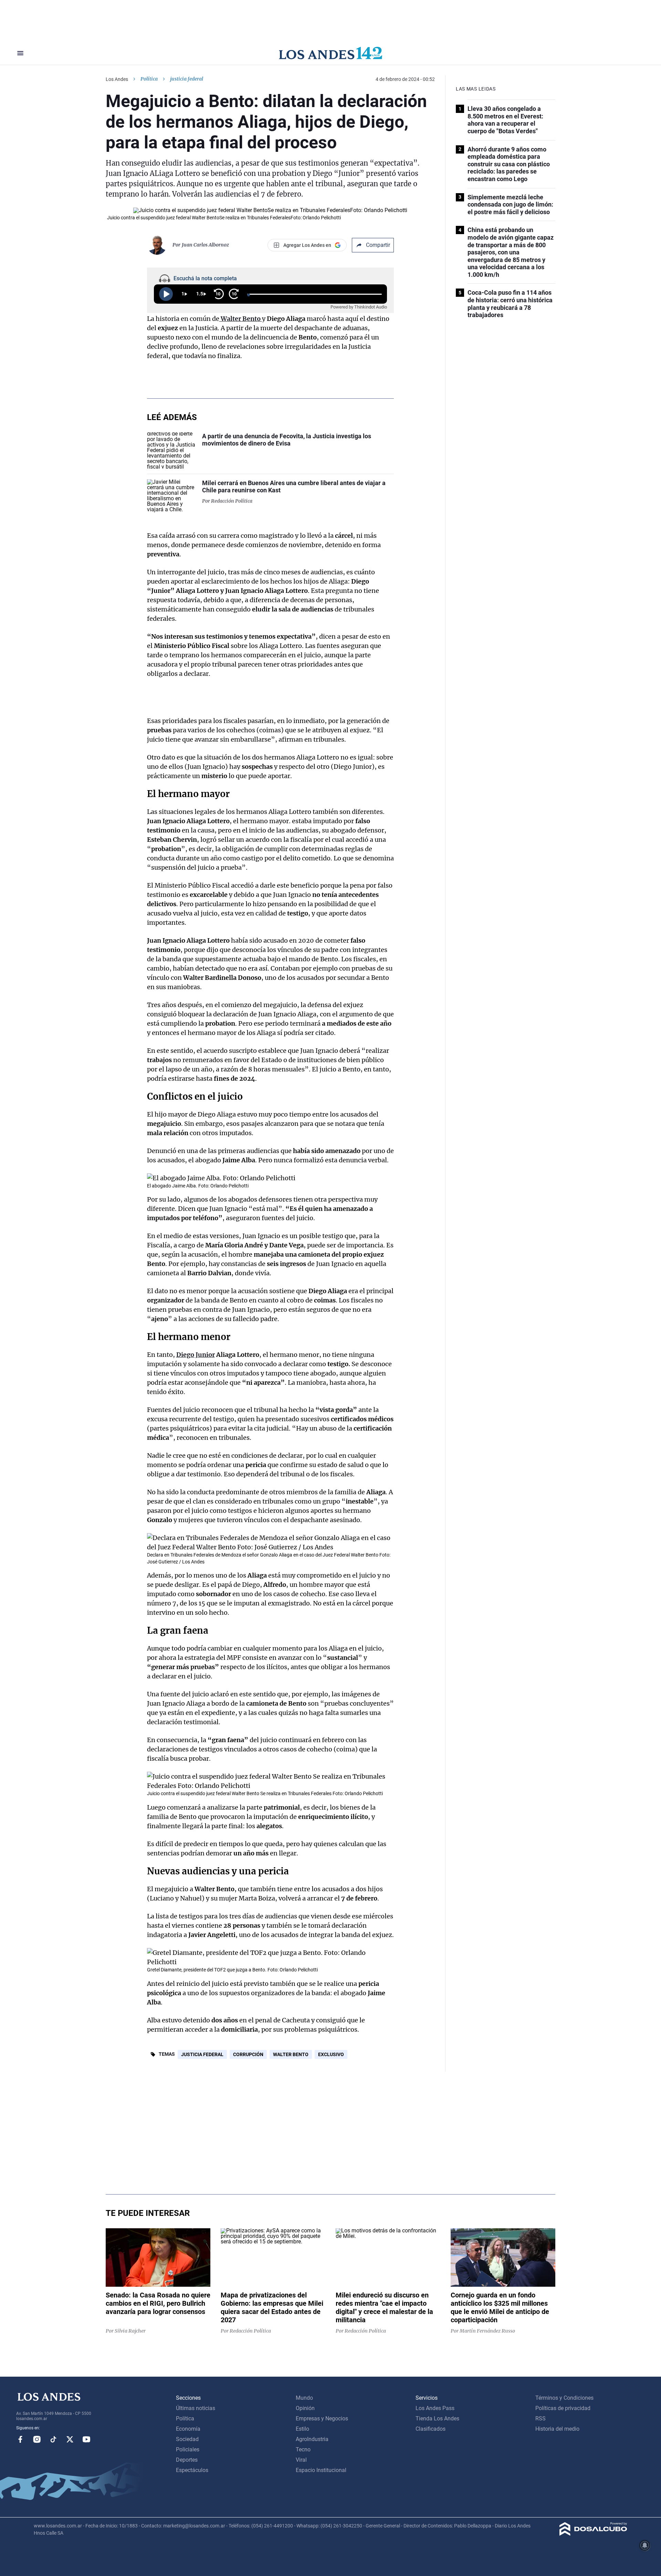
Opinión (305, 2408)
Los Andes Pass (435, 2408)
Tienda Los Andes (437, 2418)
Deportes (187, 2460)
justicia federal (202, 2054)
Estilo (302, 2429)
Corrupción (248, 2054)
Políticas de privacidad (563, 2408)
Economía (188, 2429)
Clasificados (431, 2429)
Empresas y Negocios (322, 2418)
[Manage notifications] (645, 2545)
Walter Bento (291, 2054)
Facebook (20, 2439)
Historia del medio (557, 2429)
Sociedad (187, 2439)
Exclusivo (331, 2054)
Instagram (37, 2439)
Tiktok (53, 2439)
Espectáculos (192, 2470)
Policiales (188, 2449)
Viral (301, 2460)
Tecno (303, 2449)
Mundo (304, 2398)
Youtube (86, 2439)
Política (149, 79)
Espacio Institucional (321, 2470)
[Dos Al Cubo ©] (593, 2534)
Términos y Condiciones (564, 2398)
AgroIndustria (312, 2439)
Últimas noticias (196, 2408)
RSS (541, 2418)
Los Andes (117, 79)
